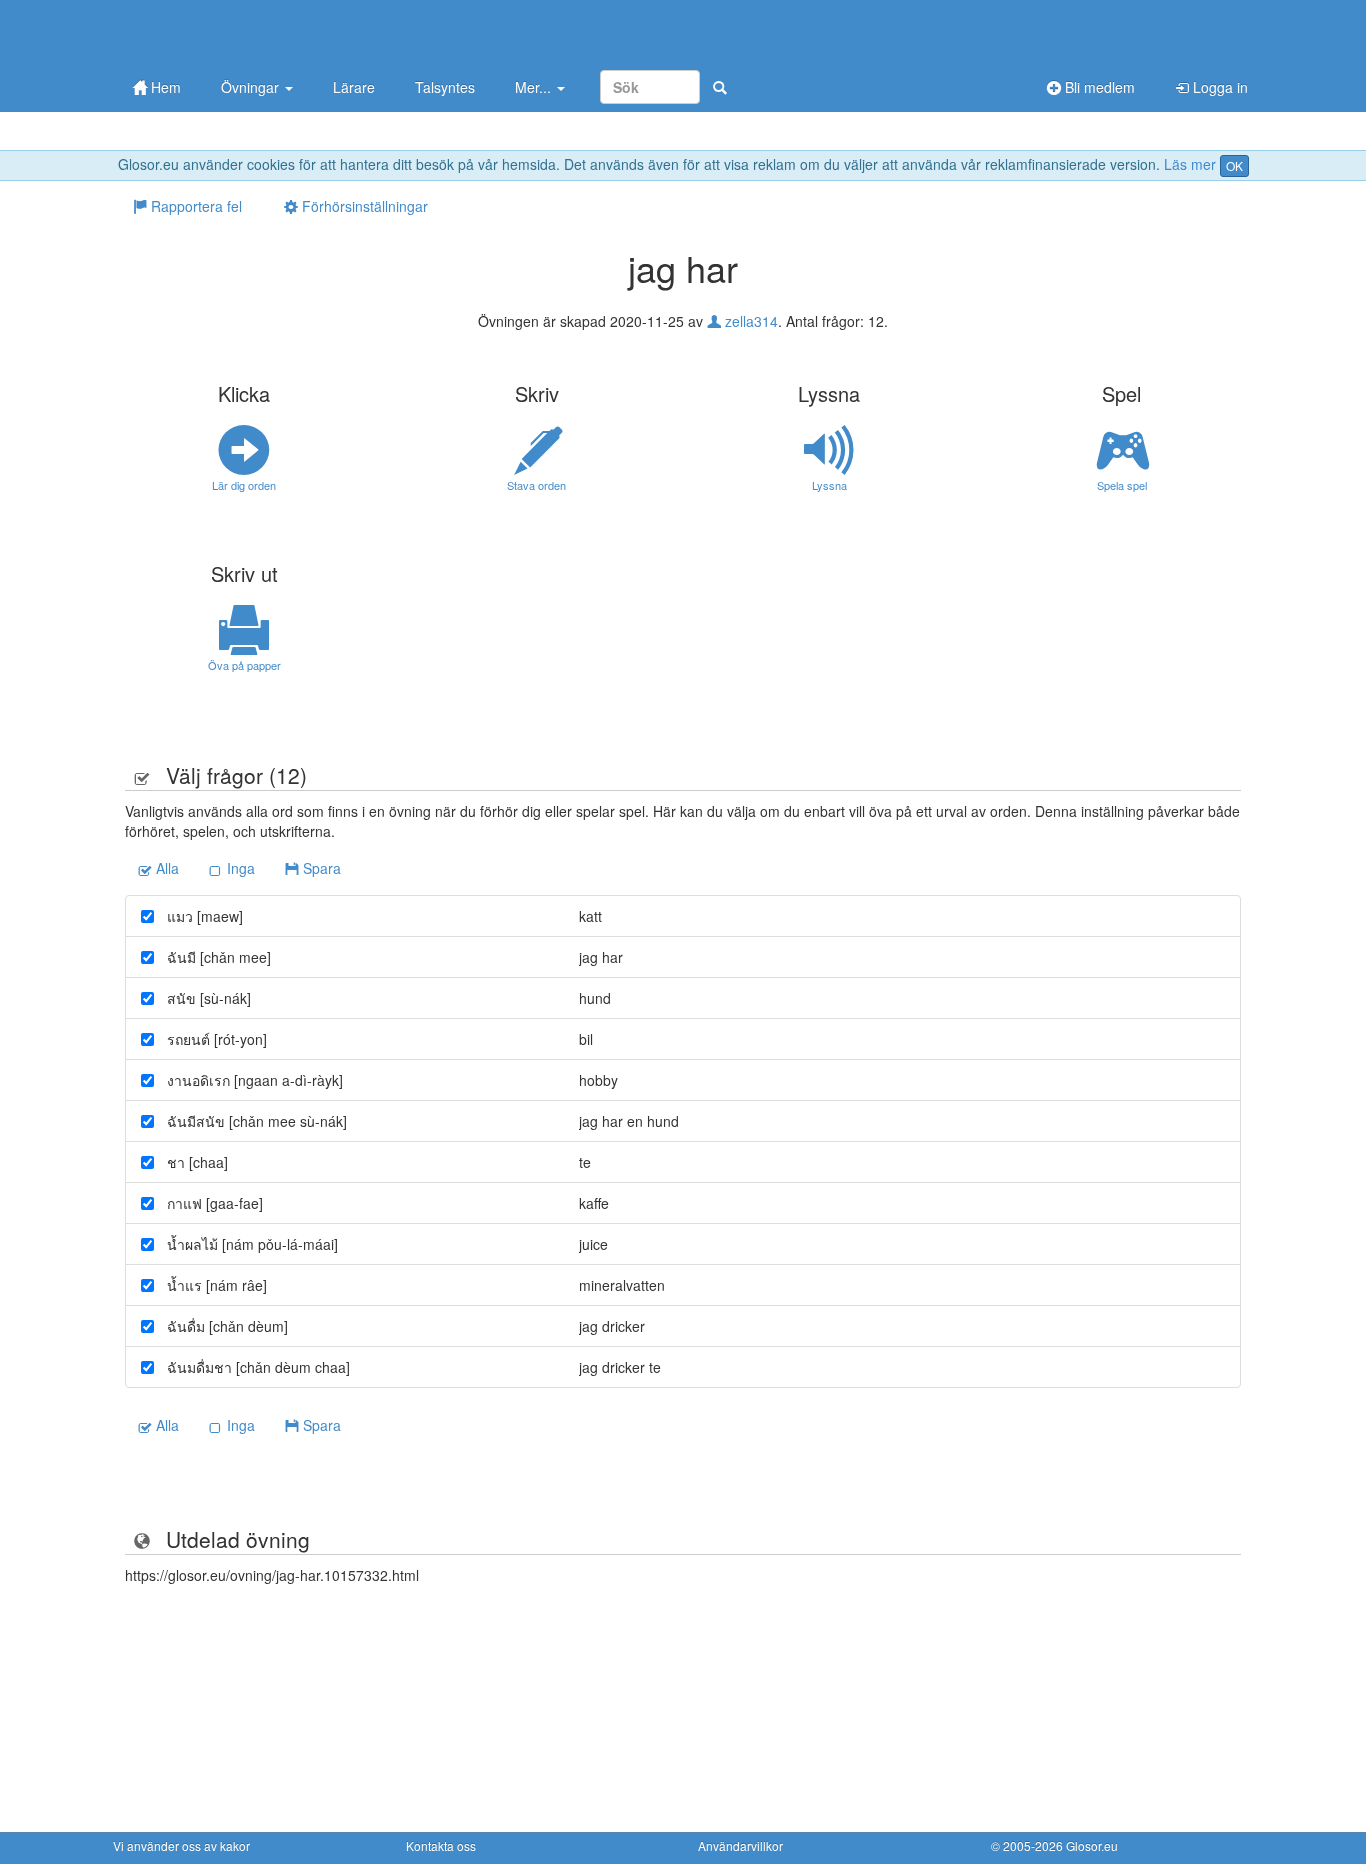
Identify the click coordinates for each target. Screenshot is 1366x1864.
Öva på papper (244, 665)
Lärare (354, 87)
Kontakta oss (441, 1845)
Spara (320, 868)
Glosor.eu (1092, 1845)
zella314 (749, 321)
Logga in (1218, 87)
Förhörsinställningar (363, 206)
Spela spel (1122, 485)
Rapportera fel (194, 206)
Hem (164, 87)
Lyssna (829, 485)
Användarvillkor (740, 1845)
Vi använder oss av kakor (181, 1845)
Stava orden (536, 485)
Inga (239, 868)
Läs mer (1190, 164)
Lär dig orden (244, 485)
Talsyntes (445, 87)
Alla (165, 868)
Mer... (535, 87)
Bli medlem (1098, 87)
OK (1234, 165)
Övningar (252, 87)
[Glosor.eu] (218, 32)
